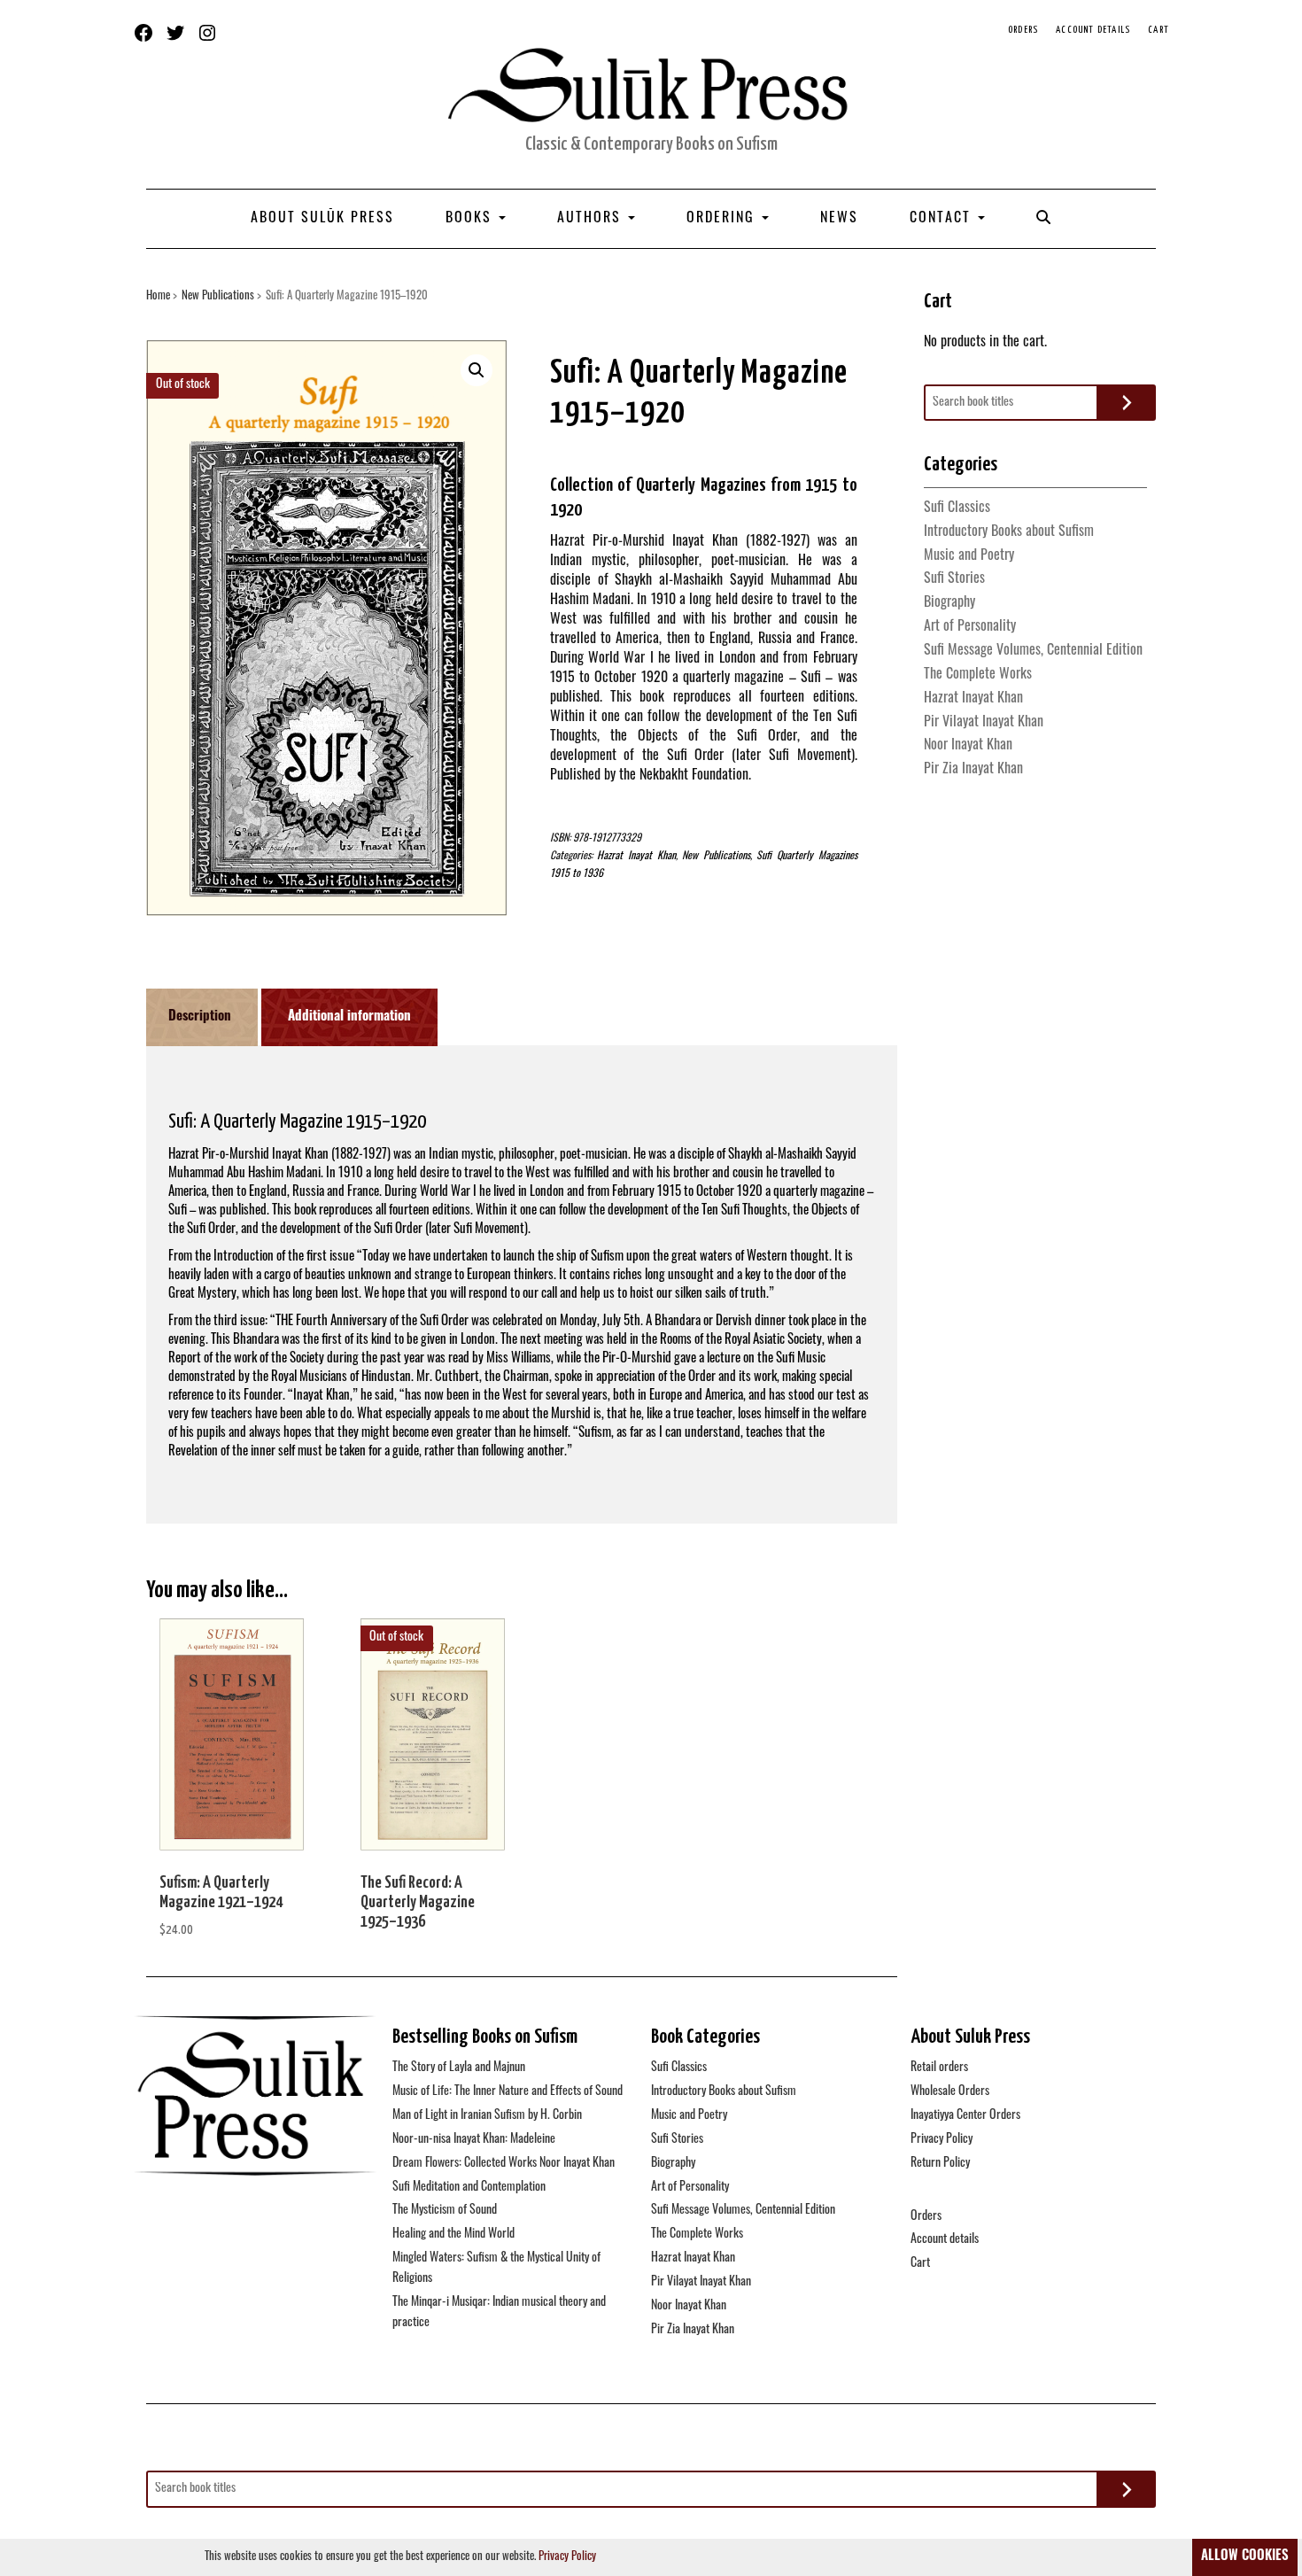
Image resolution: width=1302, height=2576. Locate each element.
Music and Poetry (969, 556)
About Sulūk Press (322, 219)
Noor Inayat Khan (968, 746)
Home (158, 296)
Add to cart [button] (232, 1745)
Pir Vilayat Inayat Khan (984, 723)
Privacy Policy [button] (567, 2557)
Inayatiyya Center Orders (965, 2116)
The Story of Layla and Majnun (459, 2068)
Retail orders (939, 2068)
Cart (1159, 30)
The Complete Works (978, 675)
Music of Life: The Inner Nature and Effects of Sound (508, 2092)
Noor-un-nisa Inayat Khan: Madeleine (474, 2140)
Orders (1023, 30)
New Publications (218, 296)
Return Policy (940, 2164)
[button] (477, 370)
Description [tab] (200, 1017)
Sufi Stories (954, 579)
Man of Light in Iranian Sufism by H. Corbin (487, 2116)
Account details (1093, 30)
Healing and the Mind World (453, 2235)
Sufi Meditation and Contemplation (469, 2188)
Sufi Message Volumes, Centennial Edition (1033, 651)
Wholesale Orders (950, 2092)
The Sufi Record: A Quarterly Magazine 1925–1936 (418, 1902)
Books (471, 219)
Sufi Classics (957, 508)
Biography (949, 603)
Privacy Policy (942, 2140)
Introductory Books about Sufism (1009, 532)
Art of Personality (970, 627)
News (839, 219)
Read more (433, 1745)
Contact (943, 219)
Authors (592, 219)
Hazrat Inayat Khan (636, 857)
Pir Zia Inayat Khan (973, 770)
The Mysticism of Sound (445, 2211)
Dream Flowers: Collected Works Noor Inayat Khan (504, 2164)
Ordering (723, 219)
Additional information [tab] (349, 1017)
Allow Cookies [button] (1245, 2557)
